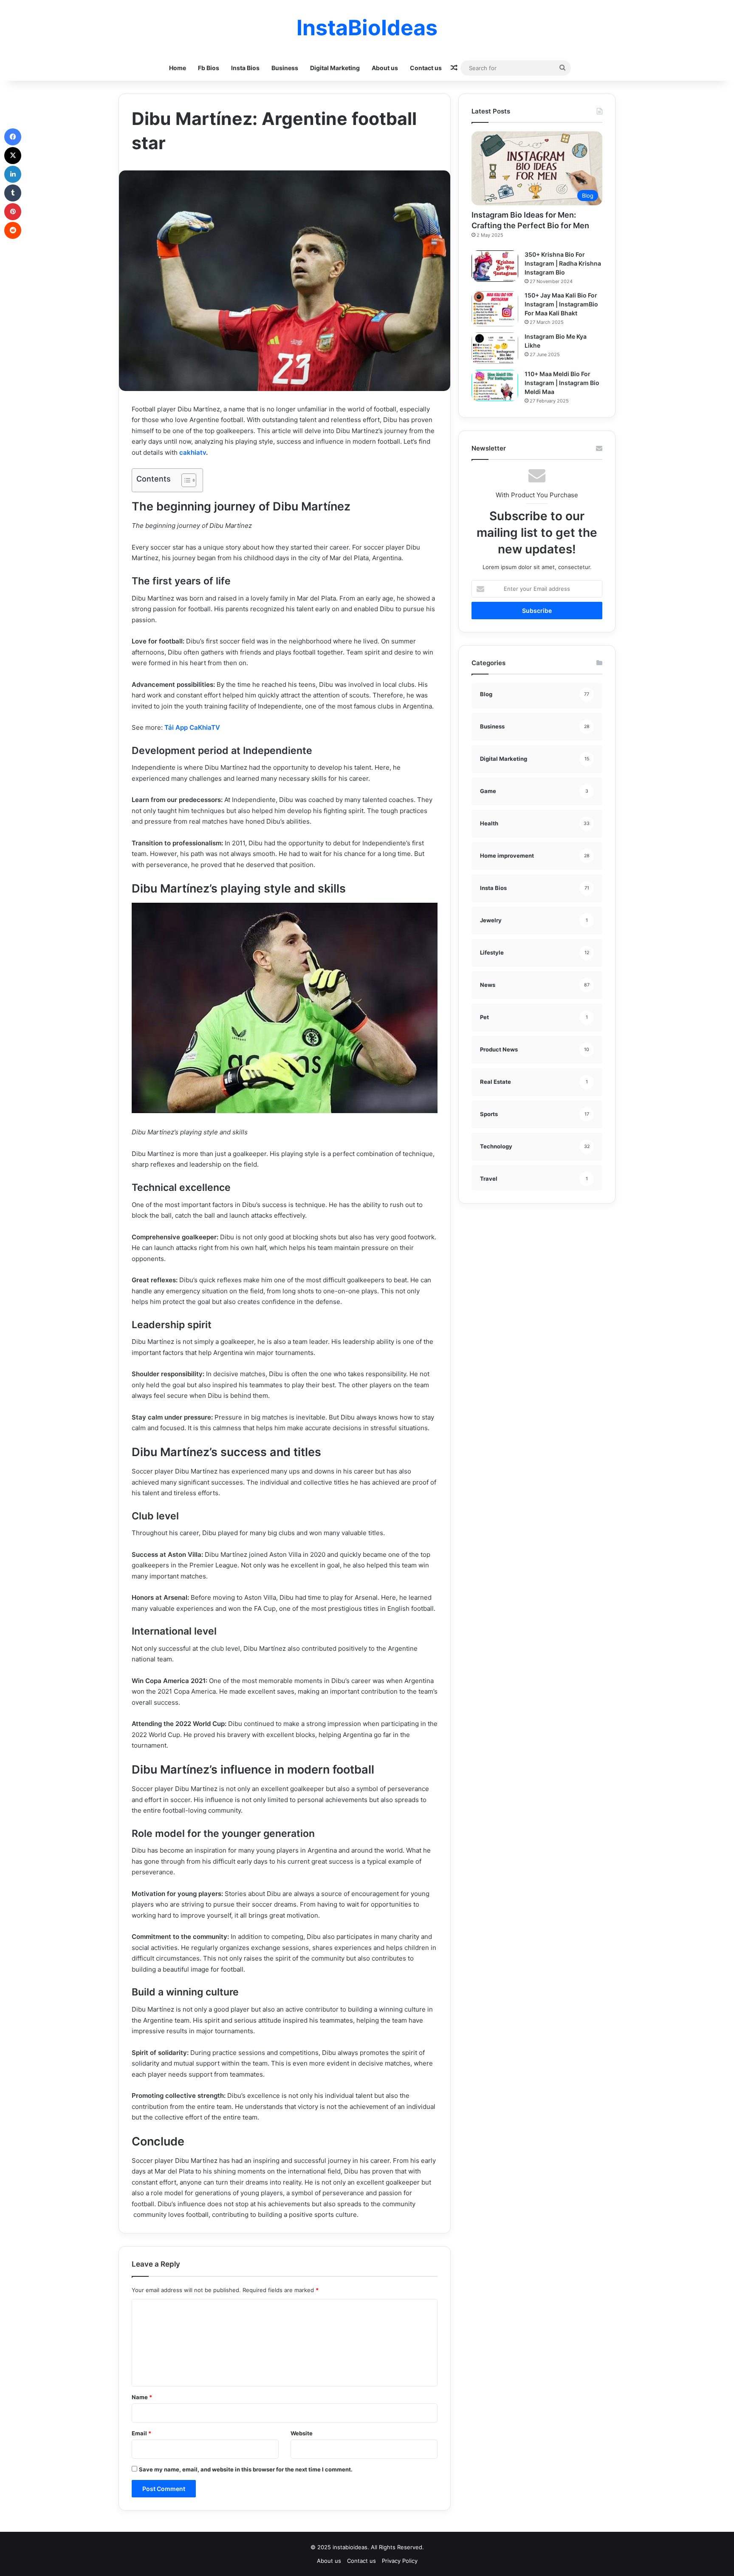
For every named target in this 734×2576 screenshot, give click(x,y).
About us (385, 68)
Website (302, 2433)
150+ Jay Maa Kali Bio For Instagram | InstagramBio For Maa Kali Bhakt (561, 304)
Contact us (426, 68)
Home (178, 68)
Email (141, 2433)
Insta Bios (245, 68)
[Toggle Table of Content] (185, 480)
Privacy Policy (400, 2561)
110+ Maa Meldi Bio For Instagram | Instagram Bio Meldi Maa (562, 383)
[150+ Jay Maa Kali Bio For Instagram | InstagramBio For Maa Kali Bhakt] (495, 309)
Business (285, 68)
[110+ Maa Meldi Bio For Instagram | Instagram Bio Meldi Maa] (495, 385)
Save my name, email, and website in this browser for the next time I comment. (246, 2469)
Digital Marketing (335, 68)
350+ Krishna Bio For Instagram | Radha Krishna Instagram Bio (563, 263)
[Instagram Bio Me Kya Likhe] (495, 348)
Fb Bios (209, 68)
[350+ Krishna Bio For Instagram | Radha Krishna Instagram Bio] (495, 266)
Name (142, 2397)
